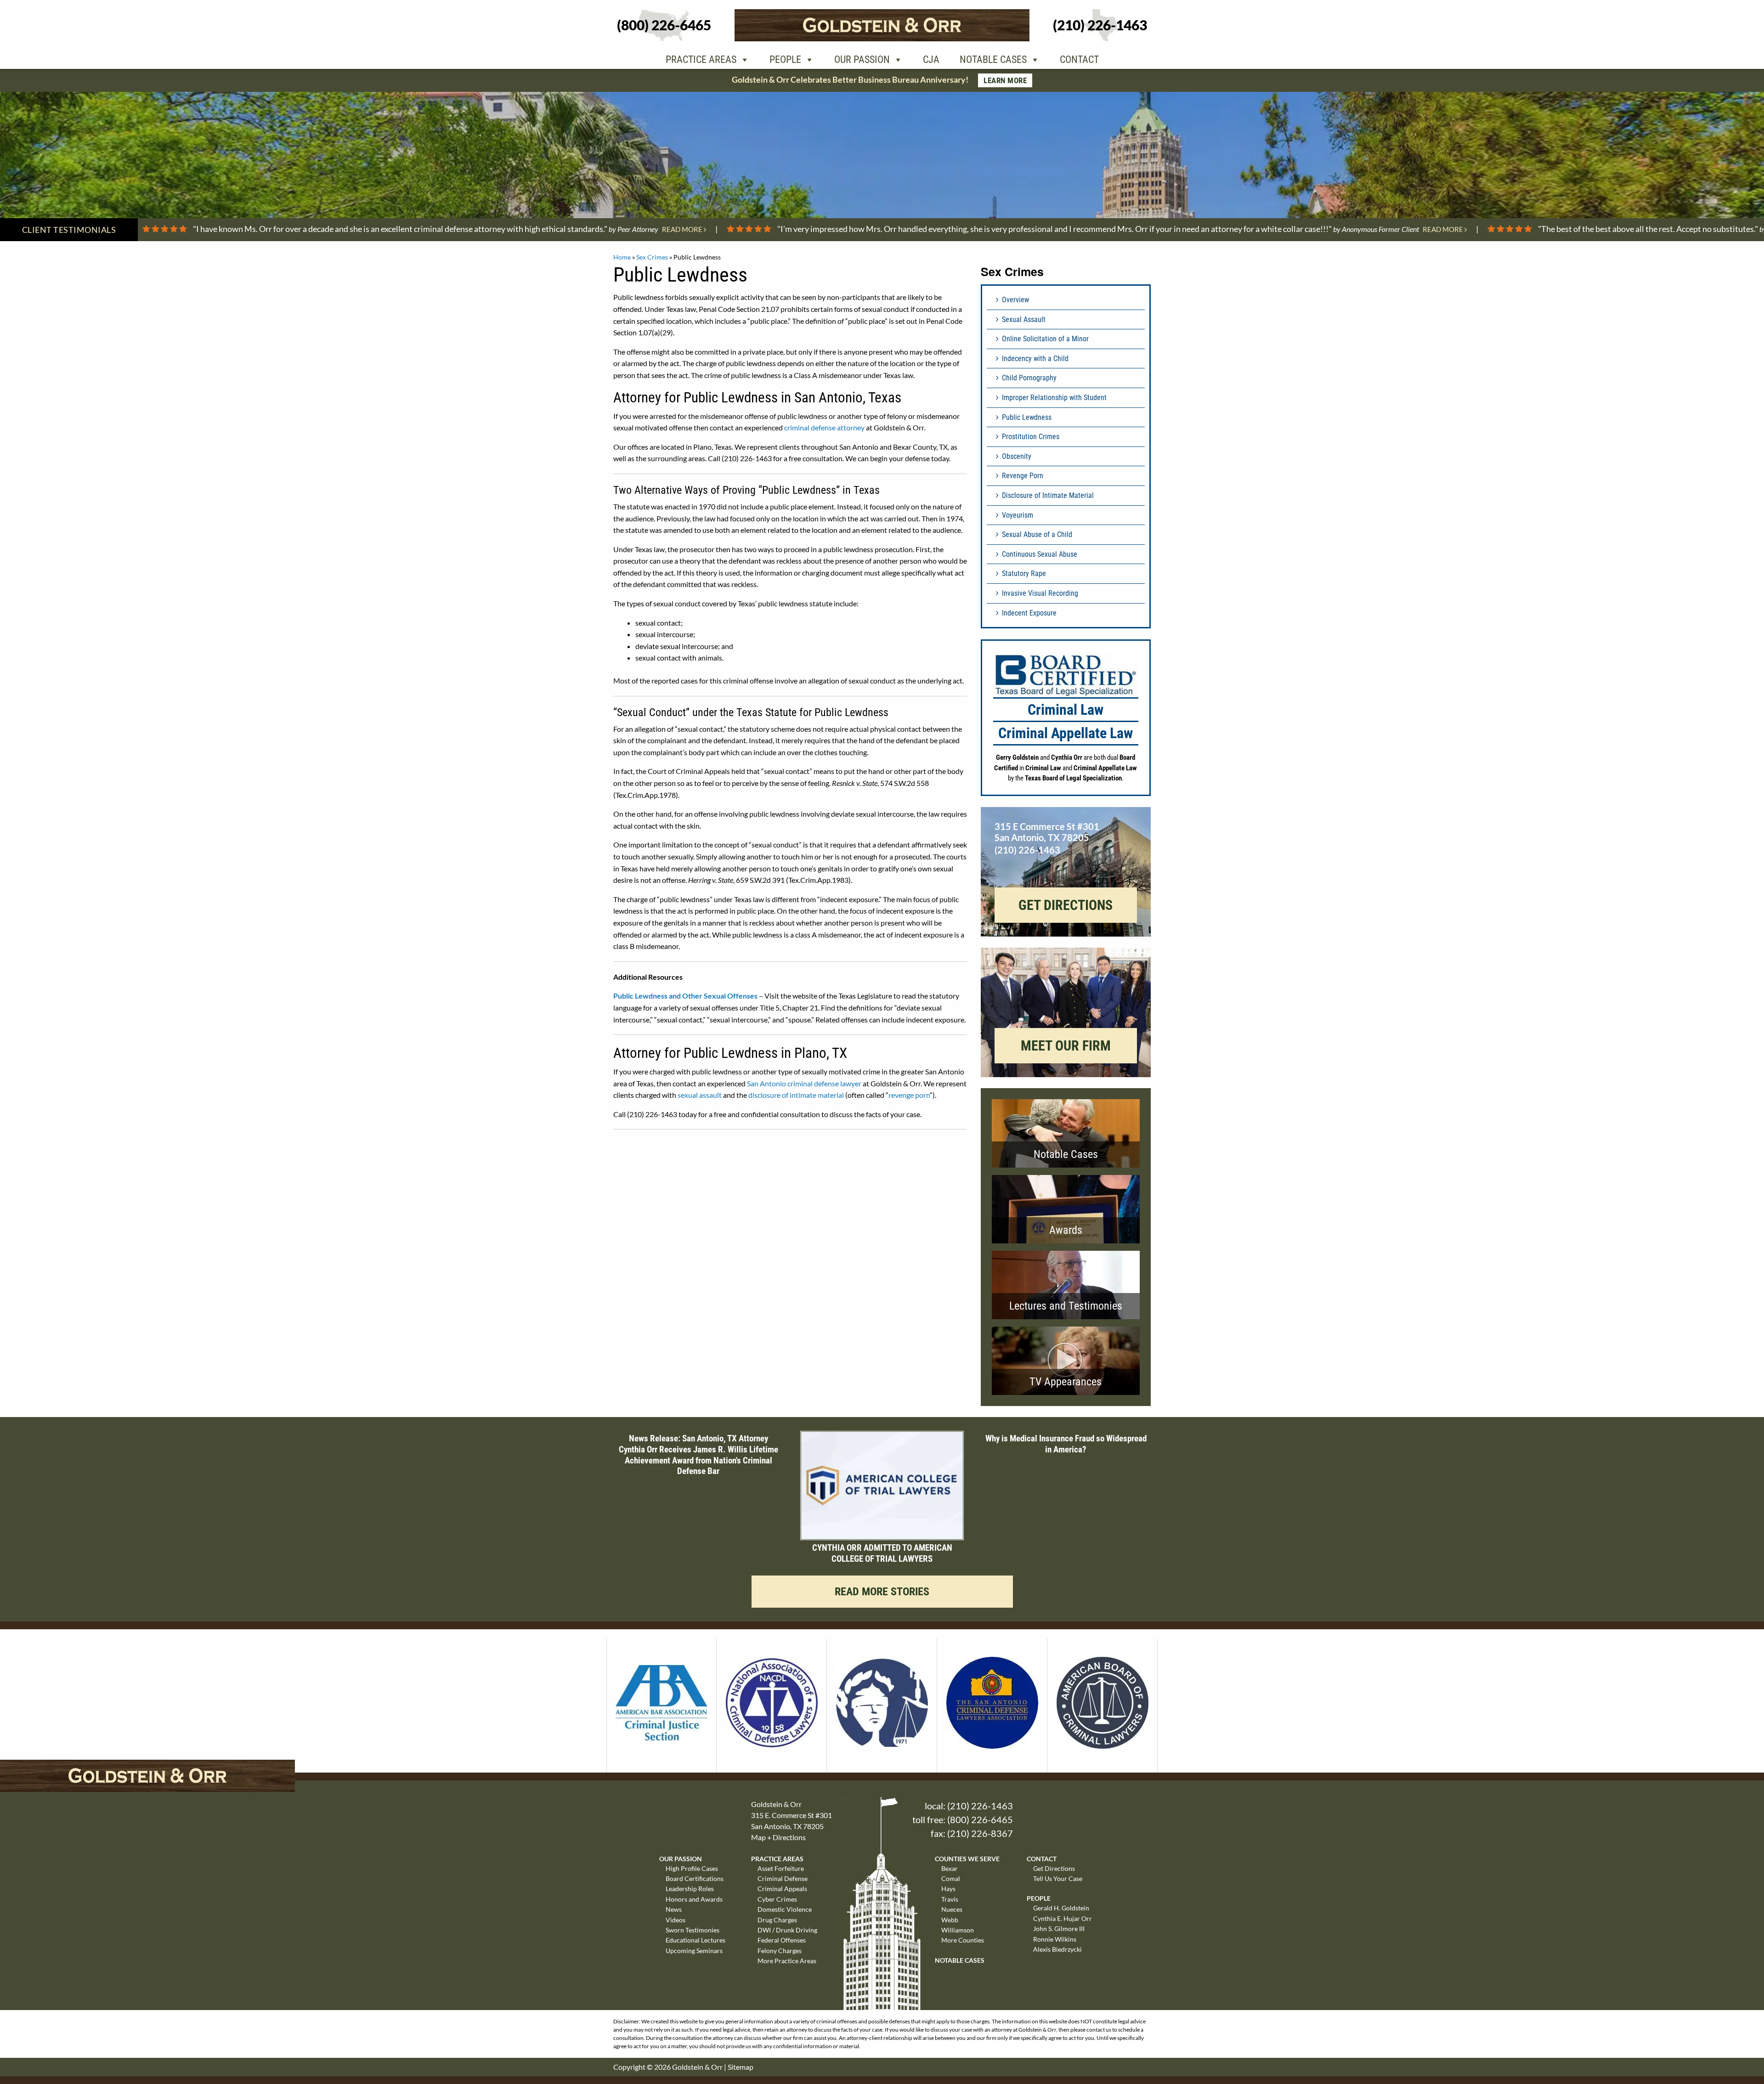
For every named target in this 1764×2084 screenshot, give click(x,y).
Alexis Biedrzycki (1057, 1949)
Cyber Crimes (777, 1899)
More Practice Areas (787, 1961)
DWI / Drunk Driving (787, 1930)
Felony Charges (780, 1951)
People (785, 59)
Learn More (1005, 80)
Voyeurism (1018, 515)
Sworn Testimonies (693, 1930)
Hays (948, 1889)
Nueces (952, 1909)
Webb (950, 1920)
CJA (931, 59)
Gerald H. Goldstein (1061, 1908)
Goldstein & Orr (697, 2067)
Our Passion (862, 59)
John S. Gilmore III (1059, 1929)
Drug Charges (777, 1920)
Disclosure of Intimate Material (1048, 495)
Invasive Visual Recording (1040, 593)
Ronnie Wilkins (1055, 1939)
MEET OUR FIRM (1066, 1046)
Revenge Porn (1023, 476)
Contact (1079, 59)
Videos (676, 1920)
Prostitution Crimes (1031, 437)
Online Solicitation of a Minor (1045, 339)
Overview (1015, 300)
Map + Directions (778, 1837)
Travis (950, 1899)
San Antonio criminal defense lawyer (804, 1083)
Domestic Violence (785, 1909)
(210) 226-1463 (980, 1806)
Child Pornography (1029, 378)
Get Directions (1054, 1868)
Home (622, 257)
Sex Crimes (652, 257)
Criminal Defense (783, 1878)
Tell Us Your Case (1058, 1878)
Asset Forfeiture (781, 1868)
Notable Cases (993, 59)
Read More (683, 229)
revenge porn (909, 1095)
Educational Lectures (695, 1940)
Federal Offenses (782, 1940)
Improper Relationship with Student (1054, 398)
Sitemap (741, 2067)
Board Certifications (695, 1878)
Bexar (950, 1868)
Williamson (958, 1930)
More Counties (963, 1940)
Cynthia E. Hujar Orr (1063, 1918)
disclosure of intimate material (796, 1095)
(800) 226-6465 (980, 1819)
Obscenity (1017, 456)
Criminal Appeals (782, 1889)
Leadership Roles (690, 1889)
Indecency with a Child (1035, 359)
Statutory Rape (1024, 573)
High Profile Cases (692, 1868)
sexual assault (700, 1095)
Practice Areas (701, 59)
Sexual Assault (1024, 319)
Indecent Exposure (1029, 613)
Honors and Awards (694, 1899)
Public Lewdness (1027, 417)
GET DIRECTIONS (1066, 905)
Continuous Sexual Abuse (1040, 554)
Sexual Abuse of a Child (1037, 534)
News (674, 1909)
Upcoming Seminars (694, 1951)
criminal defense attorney (824, 427)
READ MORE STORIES (882, 1592)
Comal (951, 1878)
